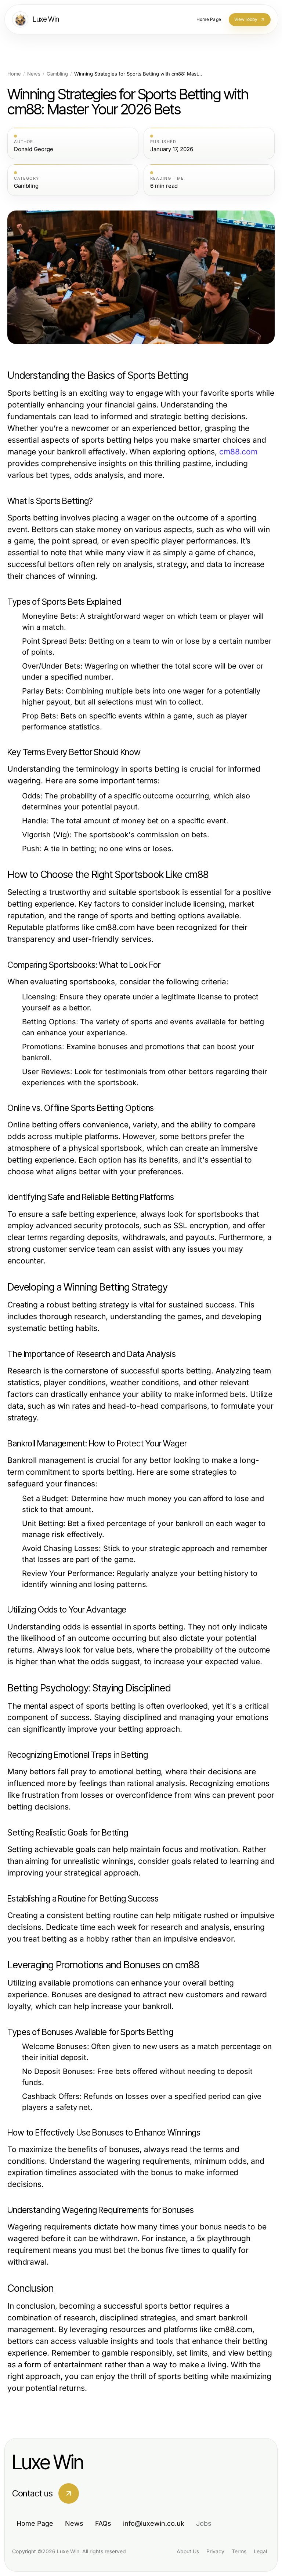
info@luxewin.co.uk (154, 2523)
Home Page (35, 2523)
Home (14, 74)
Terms (239, 2551)
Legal (260, 2551)
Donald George (34, 149)
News (34, 74)
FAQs (103, 2523)
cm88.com (238, 452)
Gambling (57, 74)
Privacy (215, 2551)
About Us (188, 2551)
